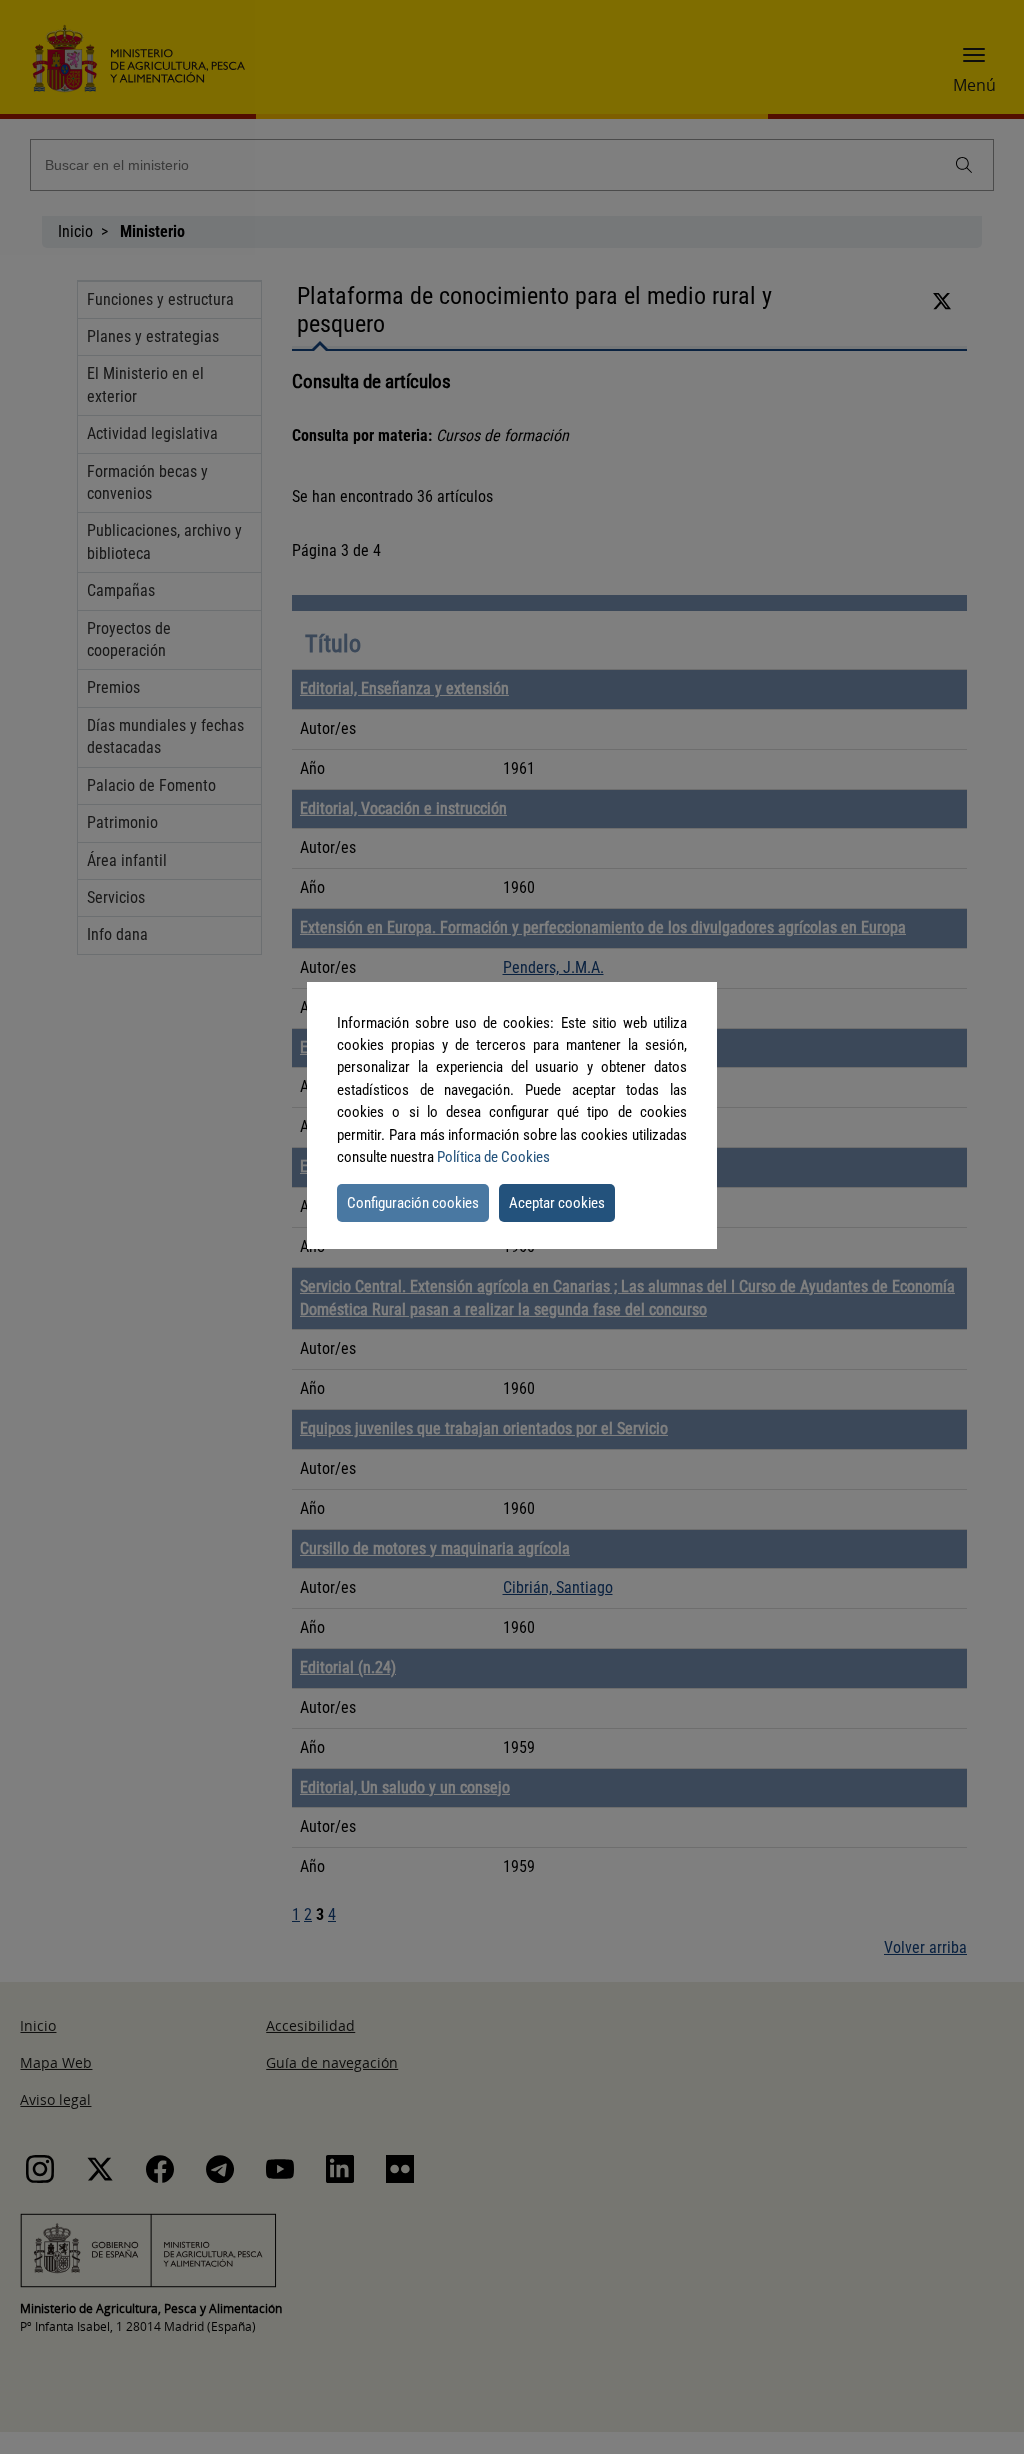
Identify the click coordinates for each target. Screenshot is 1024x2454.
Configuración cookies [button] (413, 1203)
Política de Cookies (493, 1157)
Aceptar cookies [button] (557, 1203)
